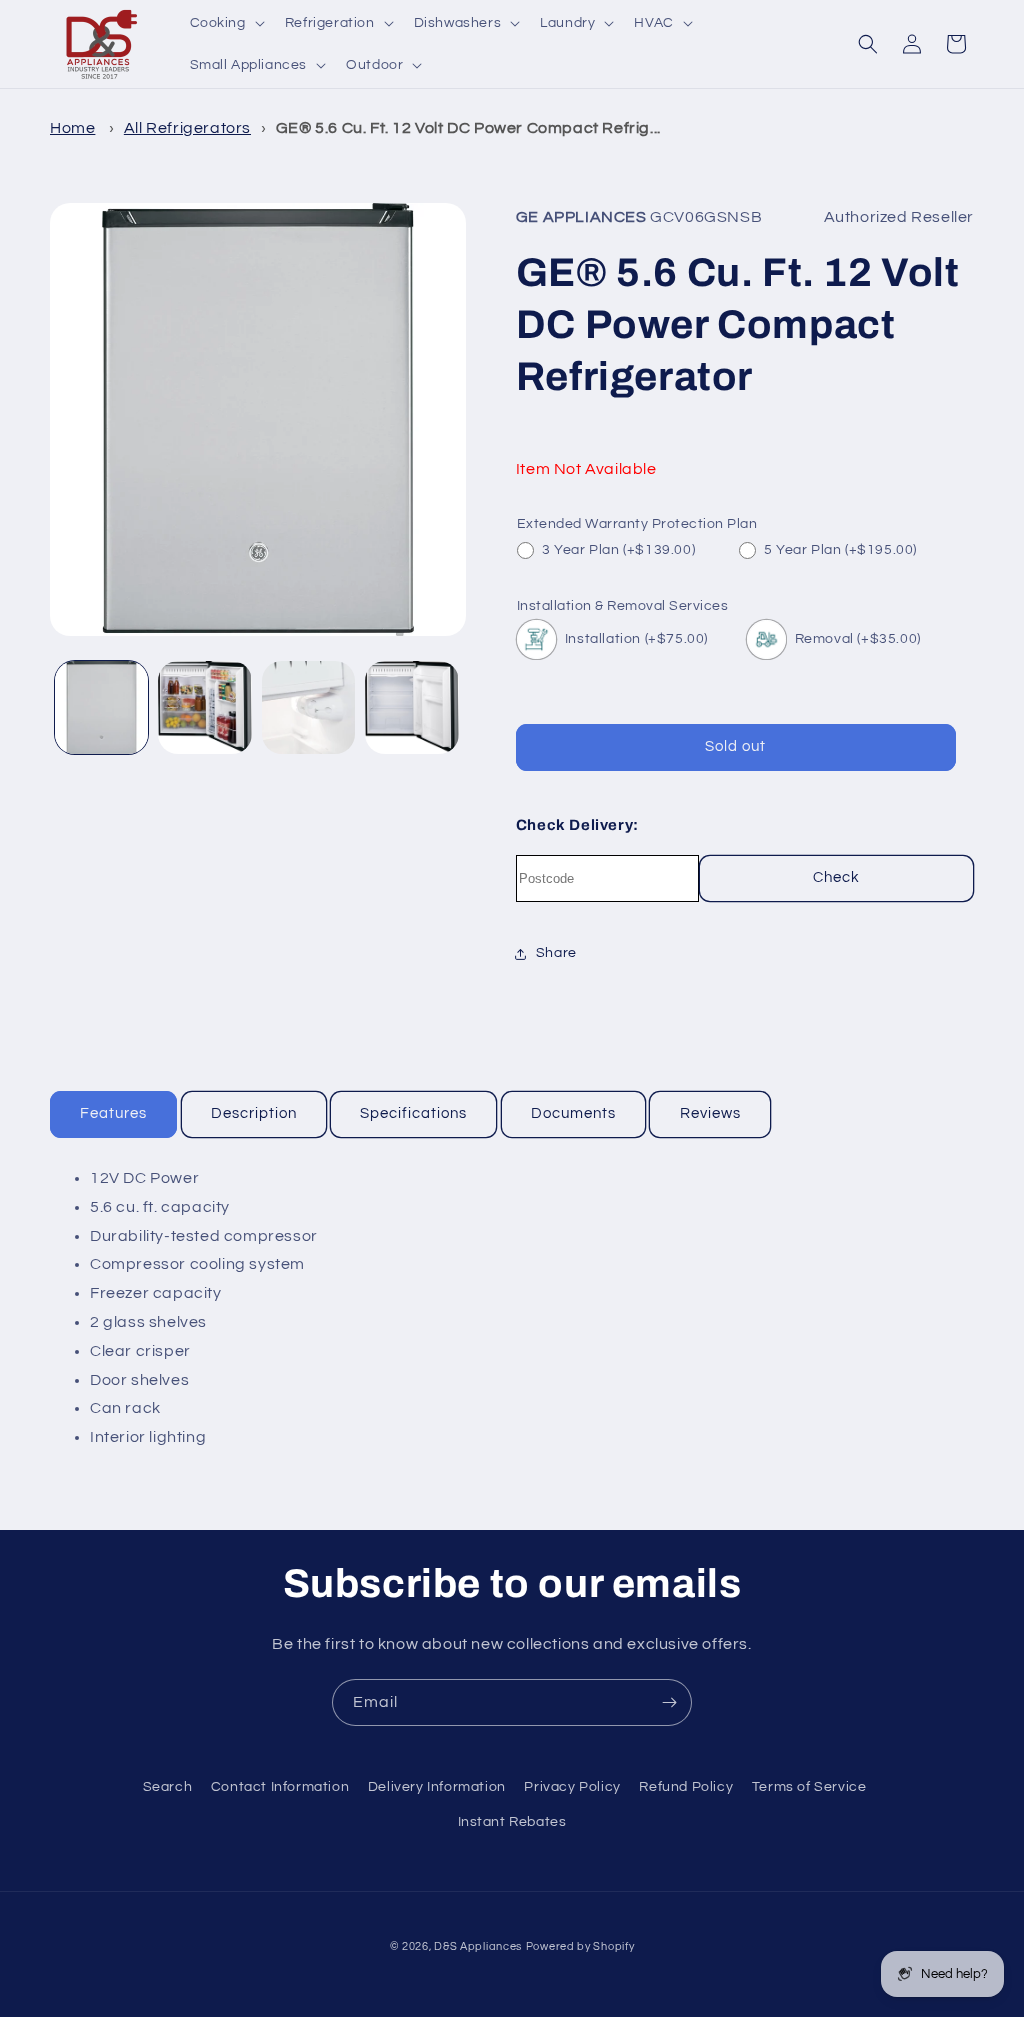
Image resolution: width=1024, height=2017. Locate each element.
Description (254, 1113)
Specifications (413, 1113)
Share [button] (556, 953)
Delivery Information (437, 1787)
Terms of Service (809, 1787)
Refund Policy (686, 1787)
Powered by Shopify (580, 1946)
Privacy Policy (572, 1787)
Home (72, 128)
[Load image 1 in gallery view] (101, 707)
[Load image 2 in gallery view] (204, 707)
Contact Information (280, 1787)
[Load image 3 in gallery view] (308, 707)
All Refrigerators (187, 128)
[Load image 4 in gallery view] (411, 707)
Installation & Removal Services (623, 606)
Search (168, 1787)
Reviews (710, 1113)
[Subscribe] (669, 1702)
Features (113, 1113)
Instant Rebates (512, 1822)
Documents (573, 1113)
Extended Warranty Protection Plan (637, 524)
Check (836, 877)
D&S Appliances (478, 1946)
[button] (225, 23)
